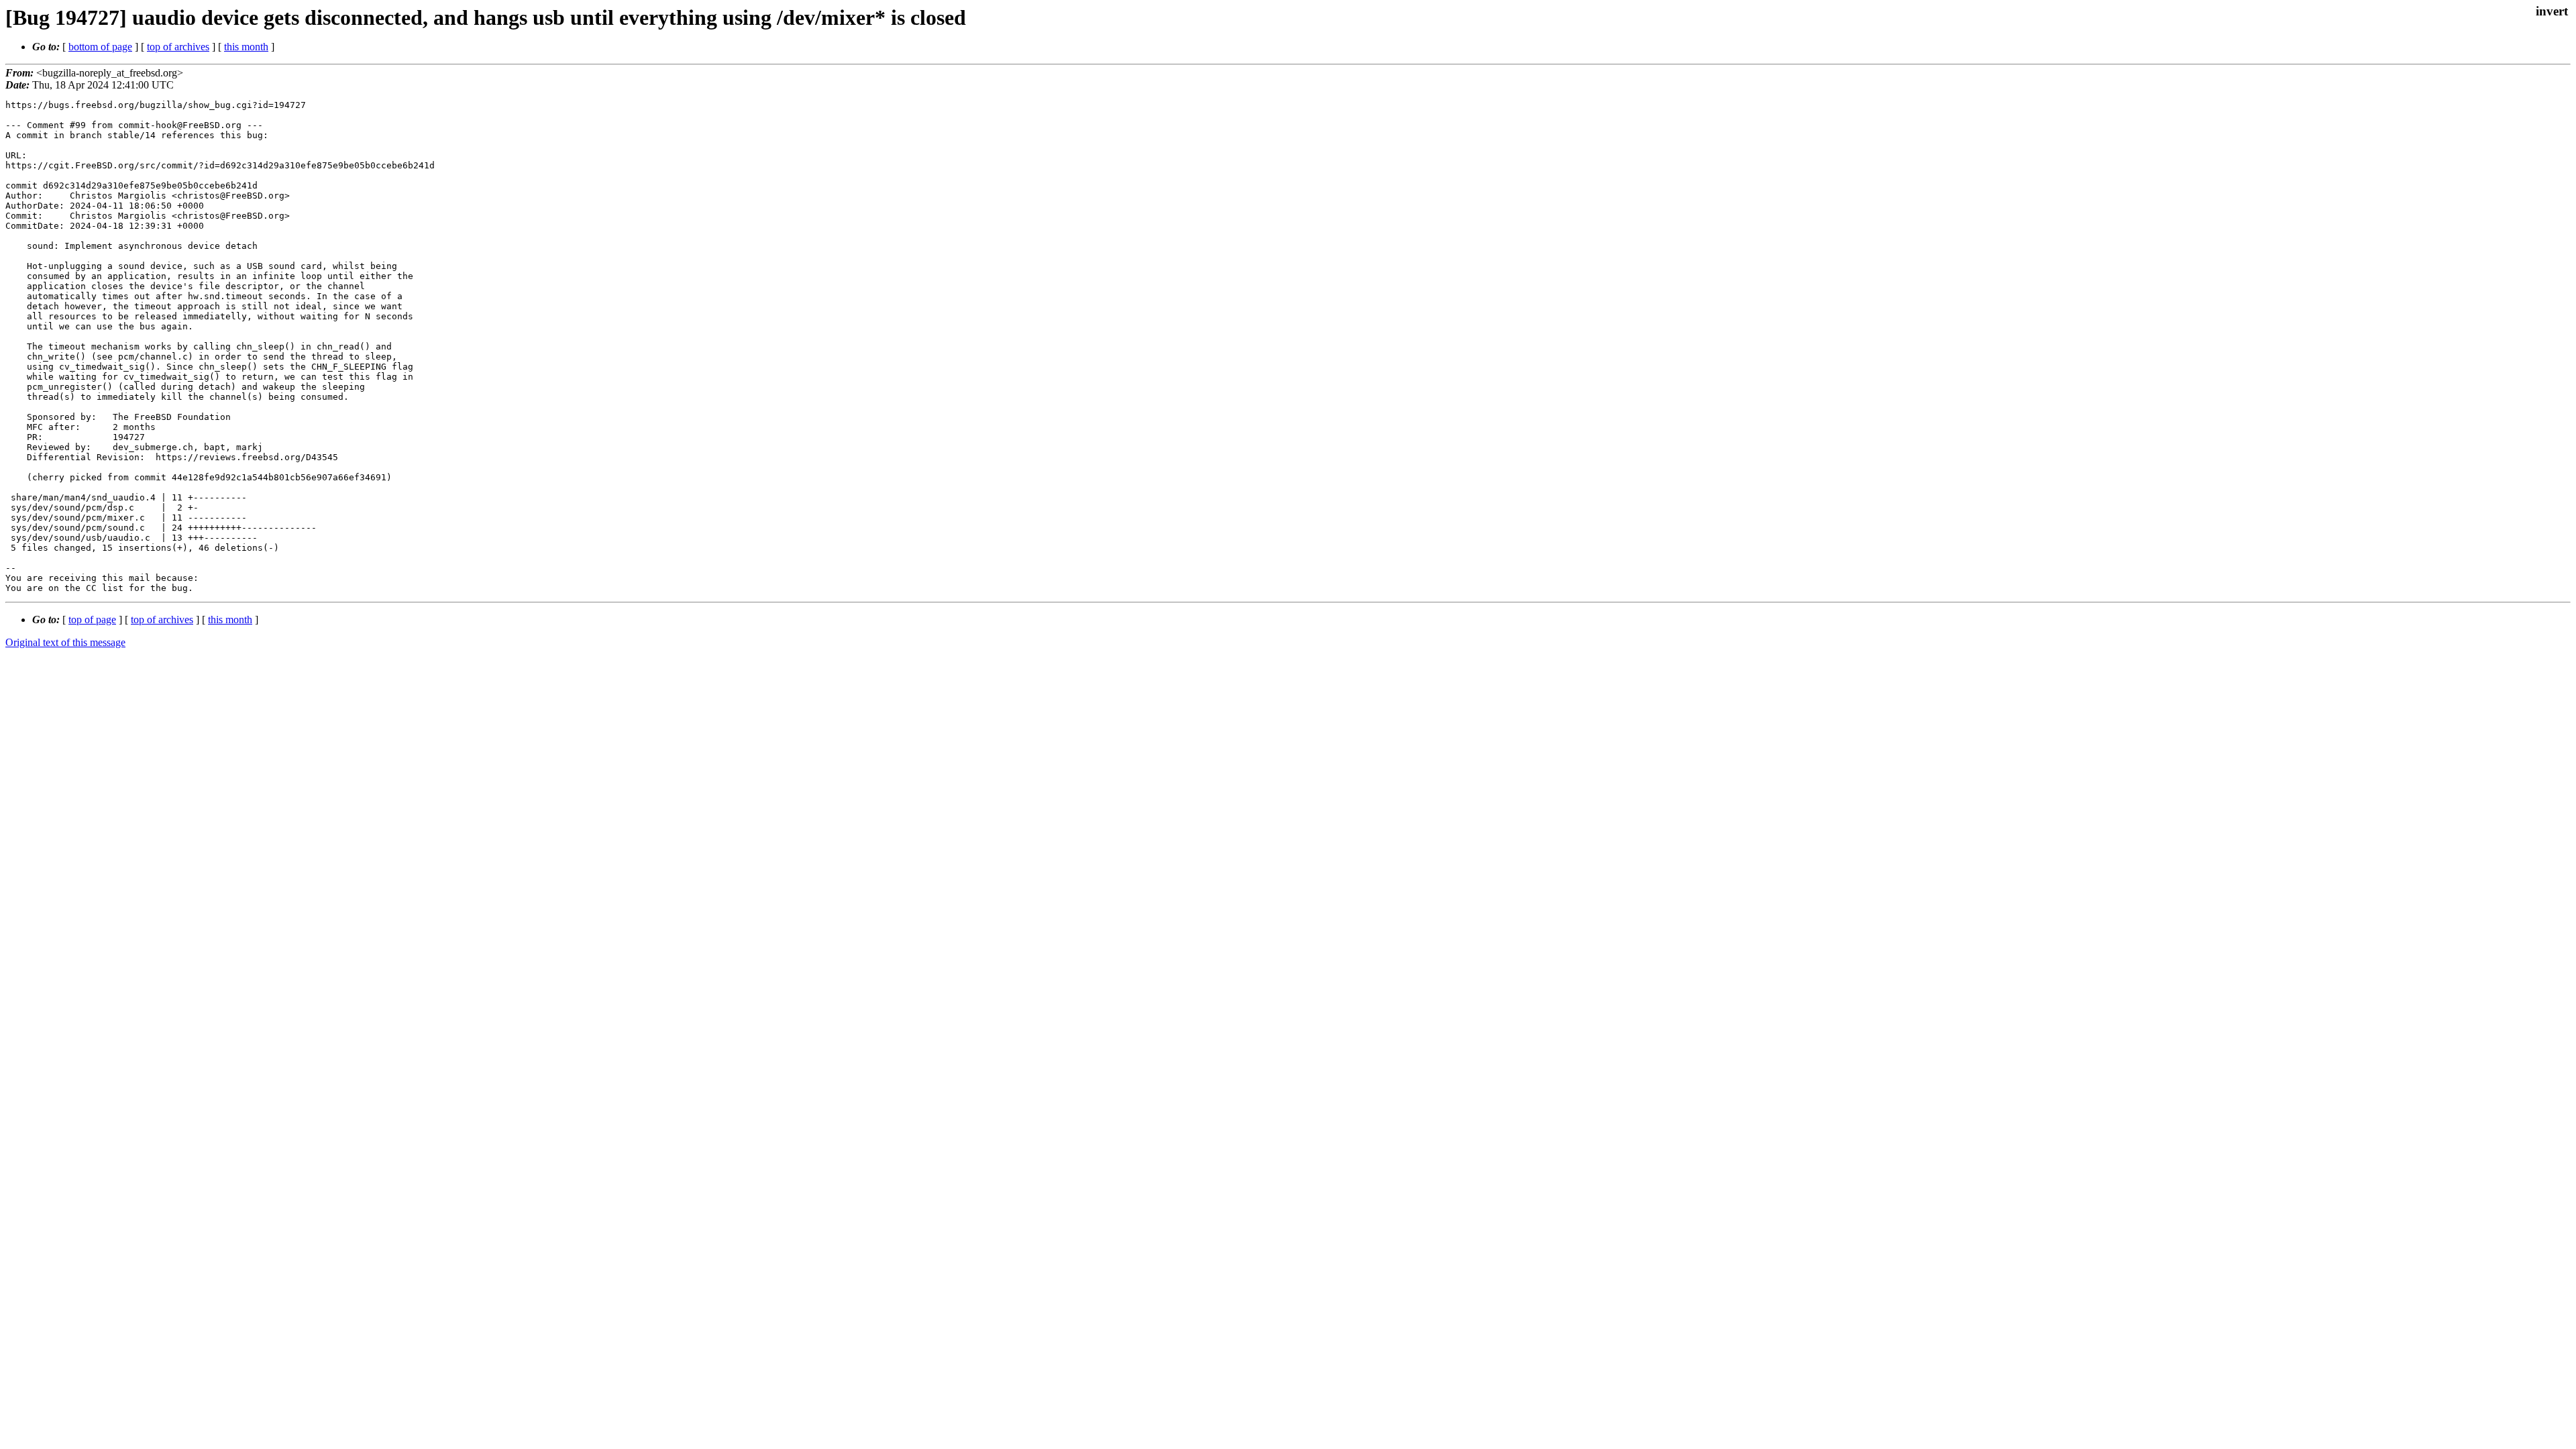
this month (246, 47)
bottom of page (100, 47)
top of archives (178, 47)
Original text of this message (65, 642)
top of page (92, 620)
